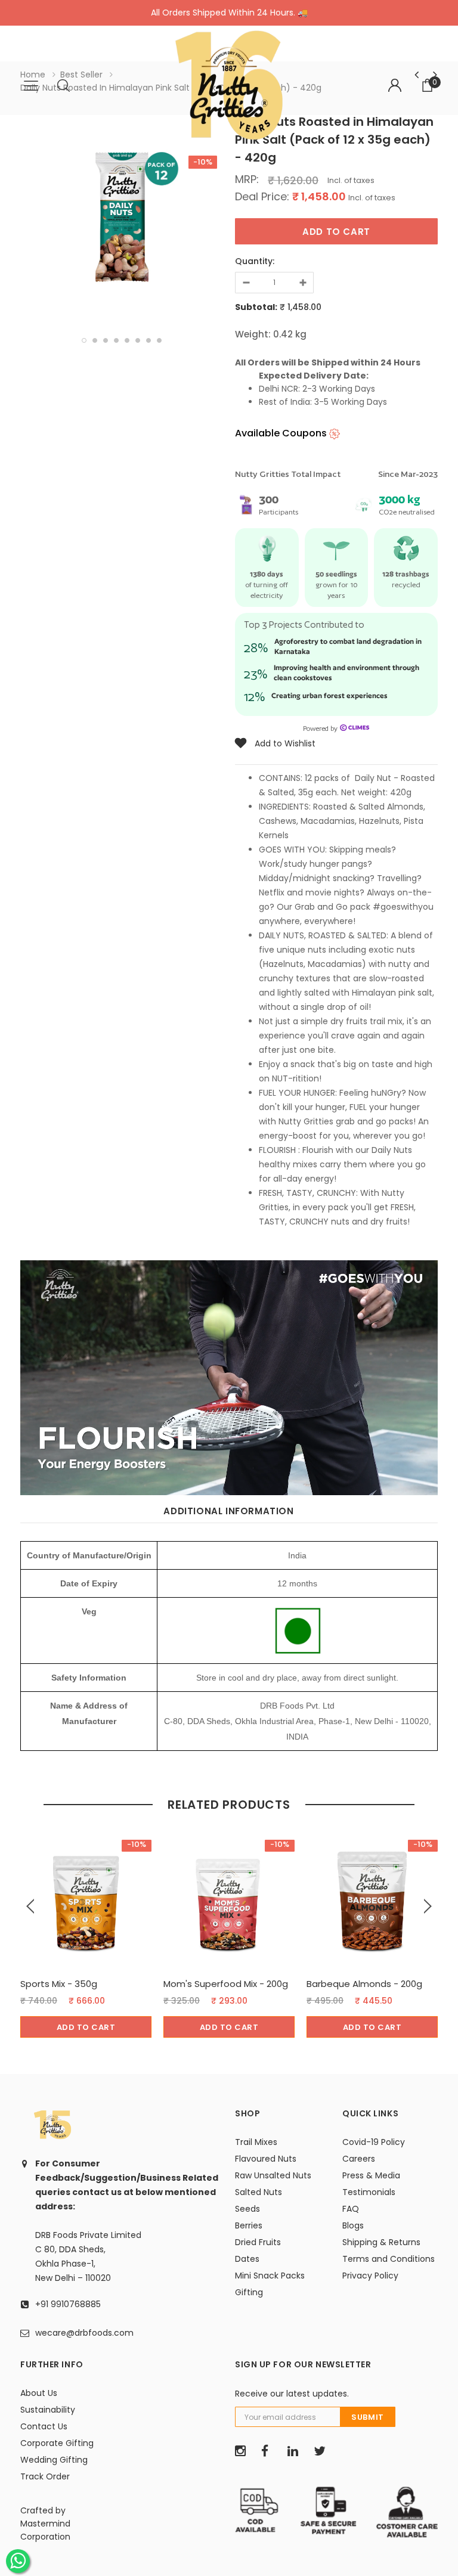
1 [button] (84, 340)
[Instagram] (244, 2451)
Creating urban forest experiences (329, 695)
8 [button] (159, 340)
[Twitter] (323, 2451)
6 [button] (138, 340)
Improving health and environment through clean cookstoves (346, 672)
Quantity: (255, 261)
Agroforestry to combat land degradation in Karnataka (348, 646)
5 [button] (127, 340)
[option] (122, 219)
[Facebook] (270, 2451)
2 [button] (95, 340)
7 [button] (148, 340)
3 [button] (106, 340)
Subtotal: (256, 307)
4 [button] (116, 340)
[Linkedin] (296, 2451)
